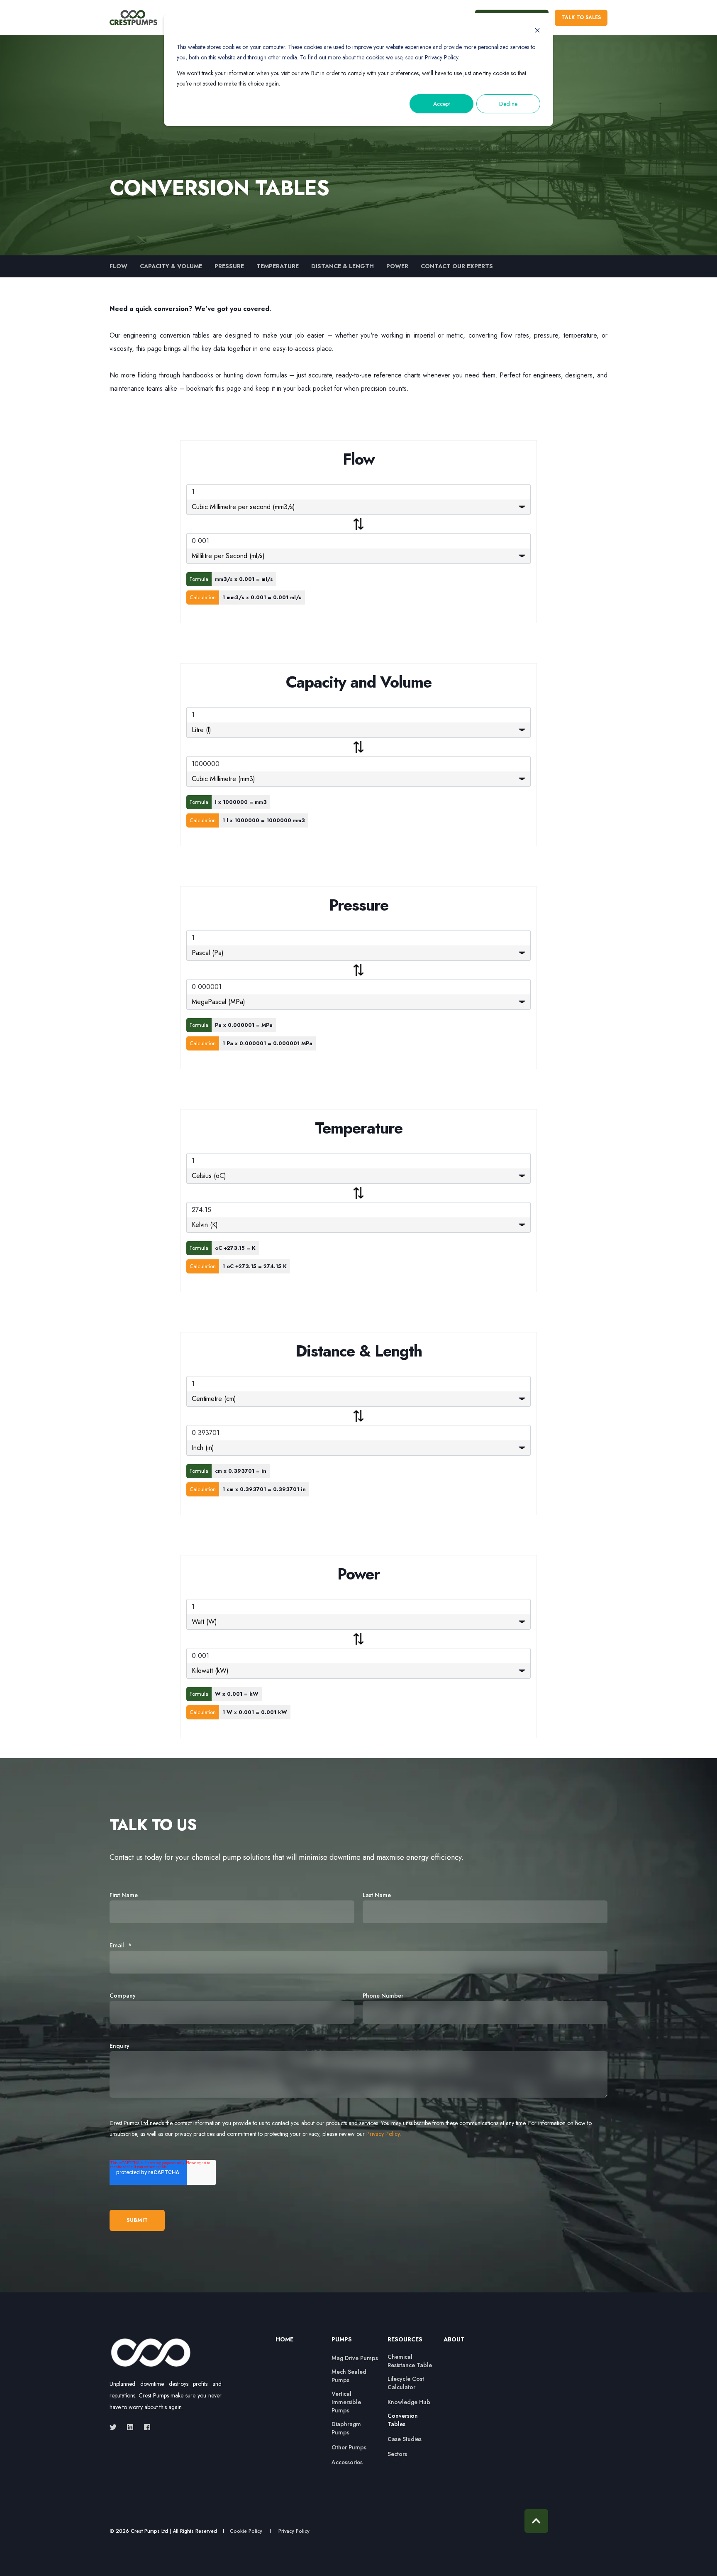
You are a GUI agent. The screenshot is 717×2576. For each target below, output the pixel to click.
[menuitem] (298, 2343)
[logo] (151, 2353)
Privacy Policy (383, 2134)
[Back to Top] (536, 2521)
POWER (397, 266)
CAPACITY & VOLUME (171, 266)
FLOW (118, 266)
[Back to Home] (133, 18)
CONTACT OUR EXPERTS (457, 266)
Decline (508, 104)
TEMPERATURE (278, 266)
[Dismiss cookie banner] (537, 31)
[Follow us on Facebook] (145, 2427)
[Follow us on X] (116, 2427)
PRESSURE (229, 266)
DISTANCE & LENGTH (343, 266)
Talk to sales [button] (581, 17)
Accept (441, 104)
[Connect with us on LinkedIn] (130, 2427)
